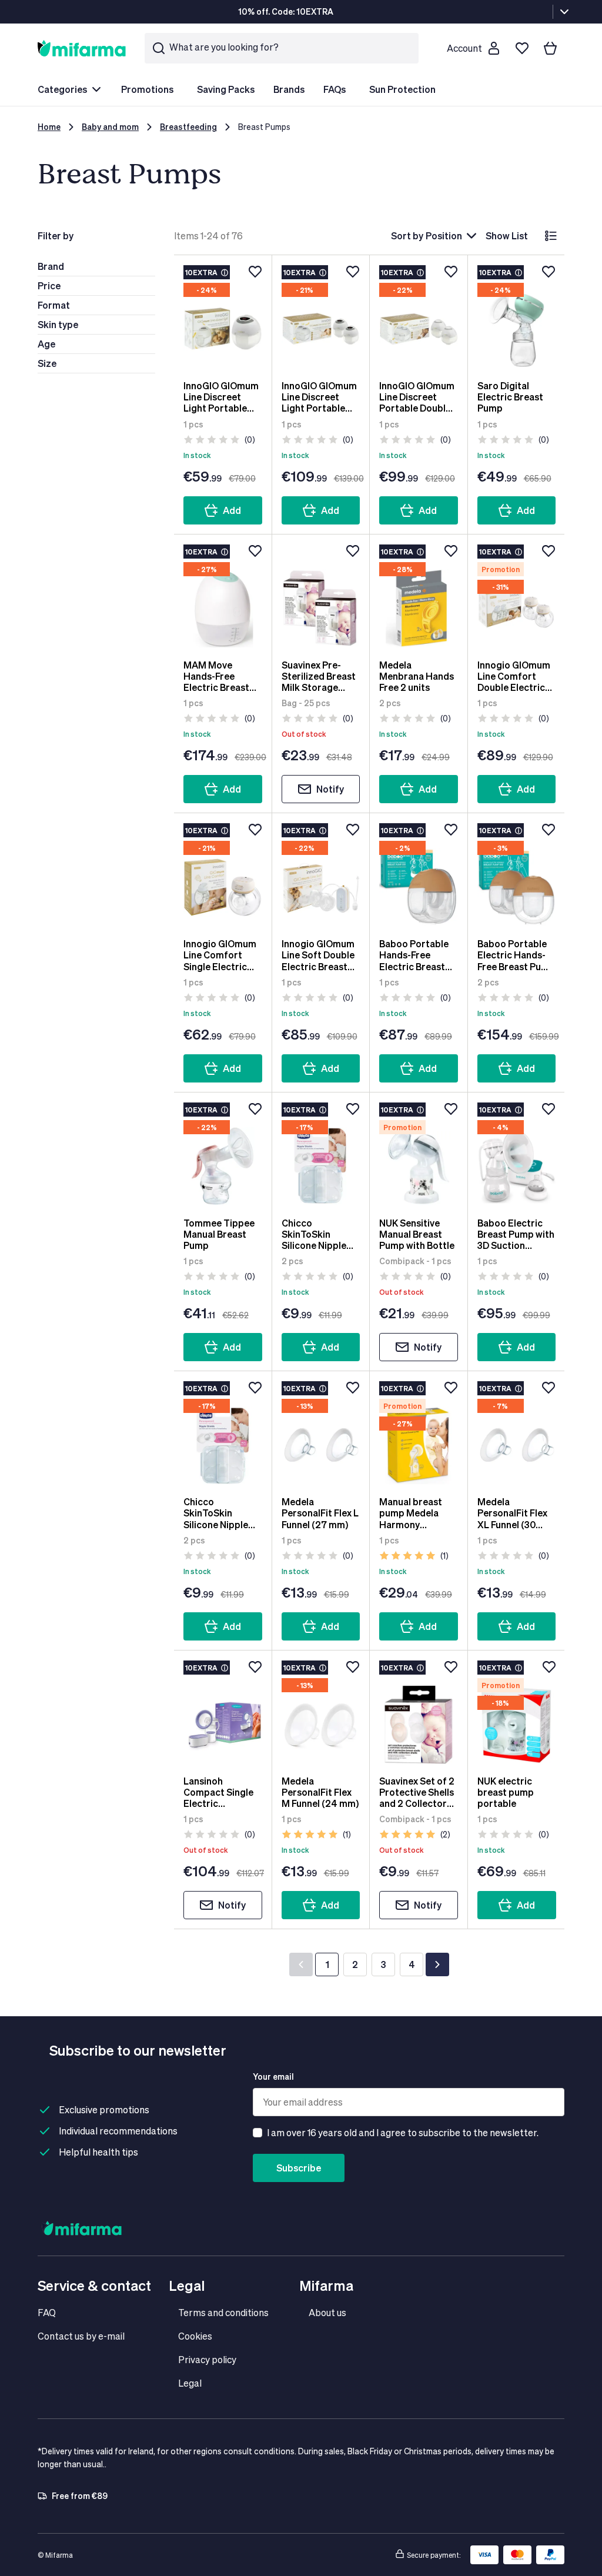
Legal (190, 2383)
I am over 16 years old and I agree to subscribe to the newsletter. (403, 2132)
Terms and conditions (223, 2312)
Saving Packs (226, 89)
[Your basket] (550, 48)
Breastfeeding (188, 127)
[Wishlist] (522, 48)
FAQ (47, 2312)
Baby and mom (110, 127)
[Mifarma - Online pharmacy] (82, 48)
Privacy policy (207, 2359)
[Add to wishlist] (255, 272)
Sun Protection (402, 89)
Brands (289, 89)
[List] (551, 236)
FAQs (335, 89)
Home (49, 127)
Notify (330, 789)
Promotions (147, 89)
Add (232, 510)
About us (327, 2312)
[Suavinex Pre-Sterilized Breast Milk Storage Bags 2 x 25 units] (321, 597)
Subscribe (299, 2168)
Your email (273, 2076)
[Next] (437, 1964)
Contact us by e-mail (81, 2336)
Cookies (195, 2336)
